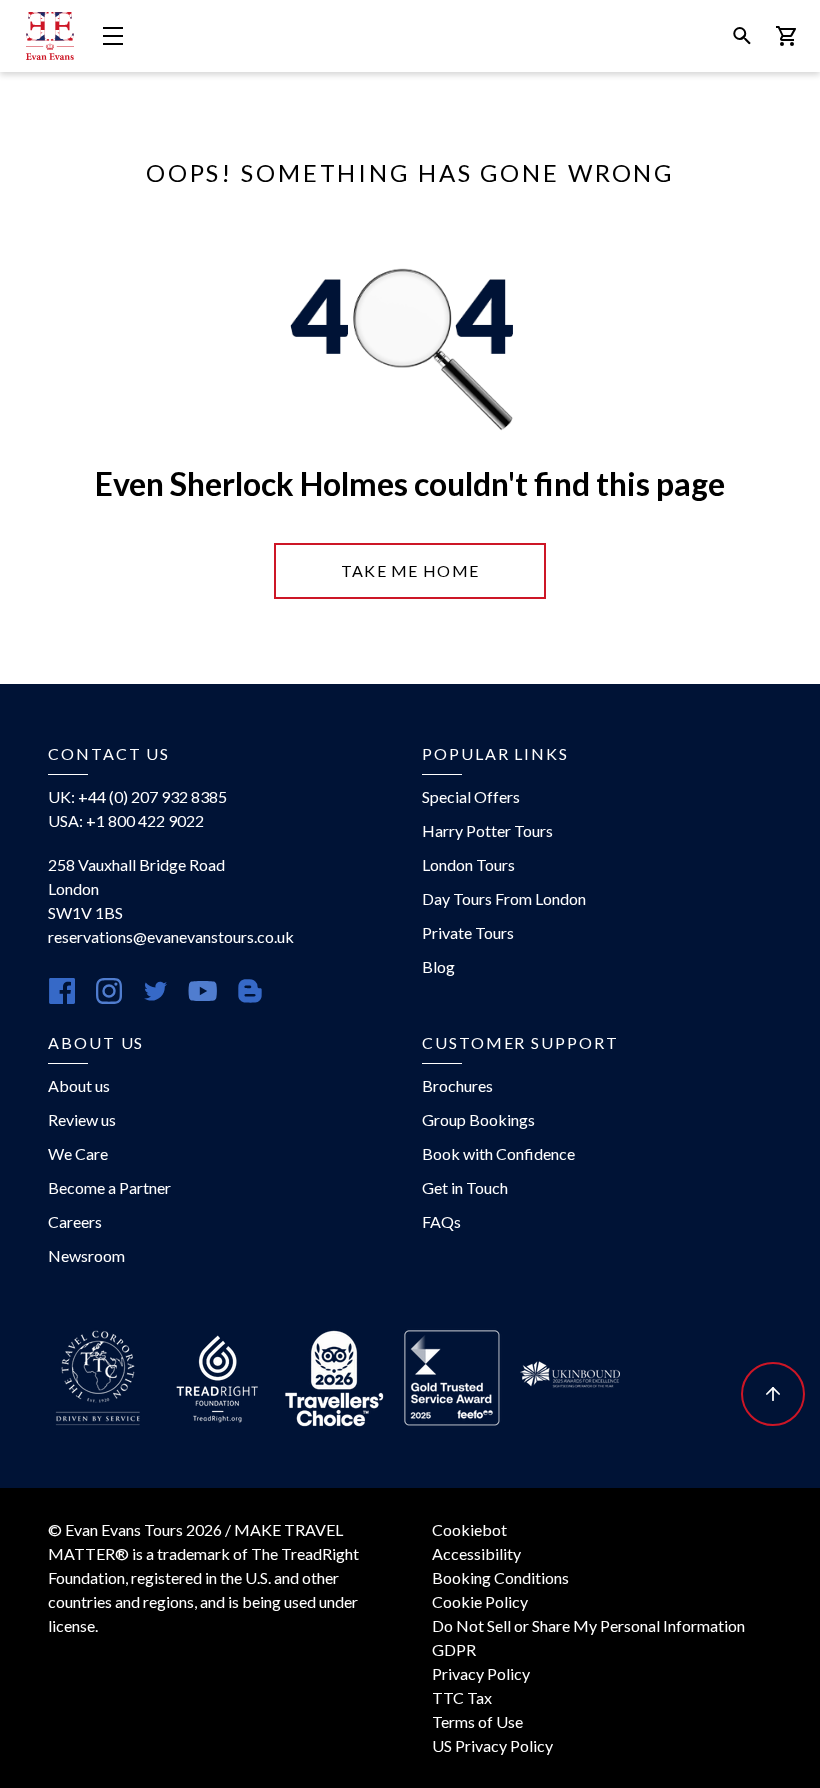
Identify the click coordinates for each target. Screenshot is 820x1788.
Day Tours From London (504, 898)
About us (79, 1085)
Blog (438, 966)
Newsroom (86, 1255)
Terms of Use (477, 1721)
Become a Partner (109, 1187)
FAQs (441, 1221)
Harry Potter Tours (487, 830)
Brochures (457, 1085)
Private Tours (468, 932)
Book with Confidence (498, 1153)
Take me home (410, 570)
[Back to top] (773, 1394)
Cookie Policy (480, 1601)
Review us (82, 1119)
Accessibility (476, 1553)
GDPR (454, 1649)
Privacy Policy (481, 1673)
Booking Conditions (500, 1577)
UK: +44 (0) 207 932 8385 (137, 796)
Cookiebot (469, 1529)
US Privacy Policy (492, 1745)
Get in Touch (465, 1187)
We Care (78, 1153)
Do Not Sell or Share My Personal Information (588, 1625)
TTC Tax (462, 1697)
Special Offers (471, 796)
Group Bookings (478, 1119)
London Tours (468, 864)
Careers (75, 1221)
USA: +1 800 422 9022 (126, 820)
